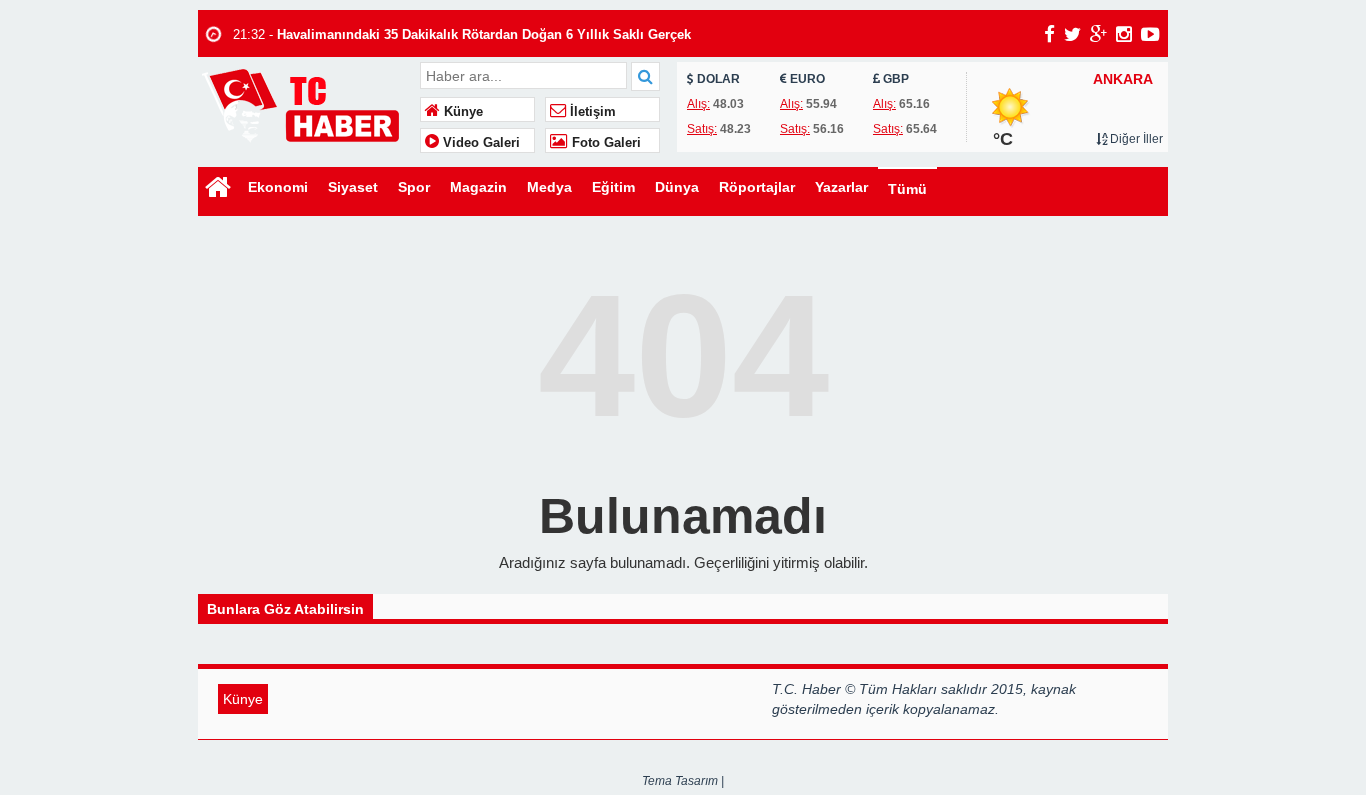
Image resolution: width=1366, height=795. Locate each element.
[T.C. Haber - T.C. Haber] (306, 104)
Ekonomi (278, 187)
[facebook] (1049, 34)
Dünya (677, 187)
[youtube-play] (1150, 34)
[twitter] (1072, 34)
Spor (414, 187)
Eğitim (613, 187)
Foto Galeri (604, 143)
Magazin (478, 187)
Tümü (907, 189)
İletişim (591, 112)
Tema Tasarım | (683, 781)
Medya (549, 187)
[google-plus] (1098, 34)
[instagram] (1124, 34)
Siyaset (353, 187)
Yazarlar (841, 187)
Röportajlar (757, 187)
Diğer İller (1135, 139)
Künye (461, 112)
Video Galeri (479, 143)
